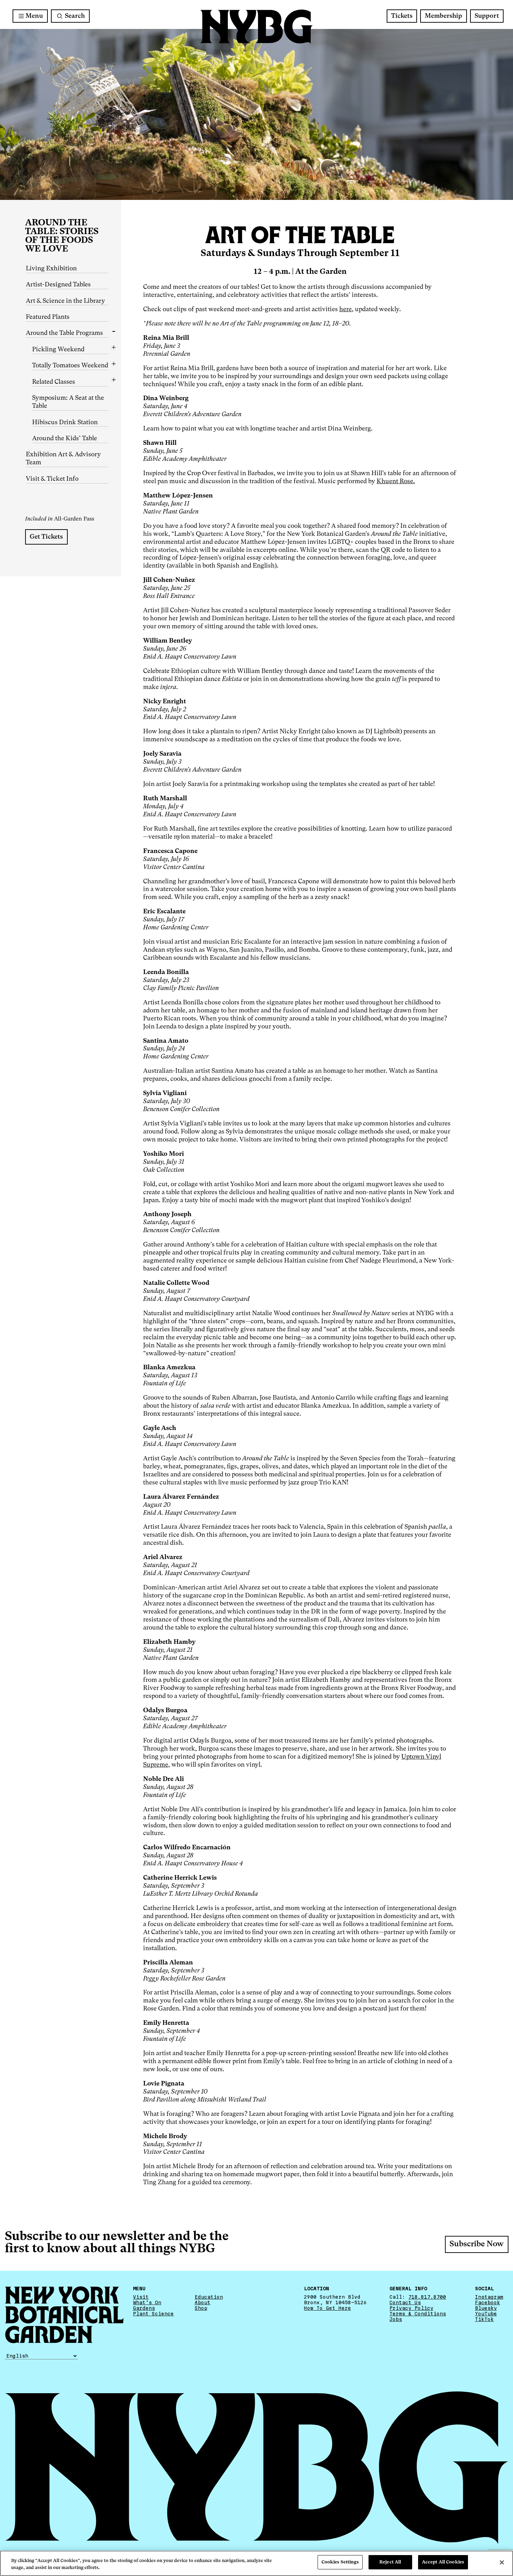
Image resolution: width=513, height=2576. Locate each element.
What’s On (147, 2302)
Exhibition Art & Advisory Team (63, 459)
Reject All (390, 2562)
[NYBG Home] (256, 27)
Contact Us (405, 2302)
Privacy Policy (411, 2308)
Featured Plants (48, 317)
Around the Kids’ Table (65, 439)
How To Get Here (328, 2308)
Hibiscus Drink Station (65, 422)
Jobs (396, 2319)
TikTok (484, 2319)
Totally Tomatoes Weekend (70, 366)
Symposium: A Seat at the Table (68, 402)
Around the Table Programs (64, 333)
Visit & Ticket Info (52, 479)
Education (209, 2297)
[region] (256, 2563)
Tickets (402, 16)
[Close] (502, 2562)
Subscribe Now (477, 2244)
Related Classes (54, 382)
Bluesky (486, 2308)
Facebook (488, 2302)
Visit (141, 2297)
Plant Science (153, 2314)
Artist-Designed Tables (58, 285)
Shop (201, 2308)
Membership (443, 16)
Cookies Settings (340, 2562)
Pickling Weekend (58, 350)
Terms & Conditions (418, 2314)
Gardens (144, 2308)
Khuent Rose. (396, 481)
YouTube (486, 2314)
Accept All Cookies (443, 2562)
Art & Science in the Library (65, 301)
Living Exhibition (51, 269)
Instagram (489, 2297)
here (345, 309)
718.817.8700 (427, 2297)
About (203, 2302)
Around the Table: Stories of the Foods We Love (62, 236)
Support (487, 16)
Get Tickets (46, 537)
